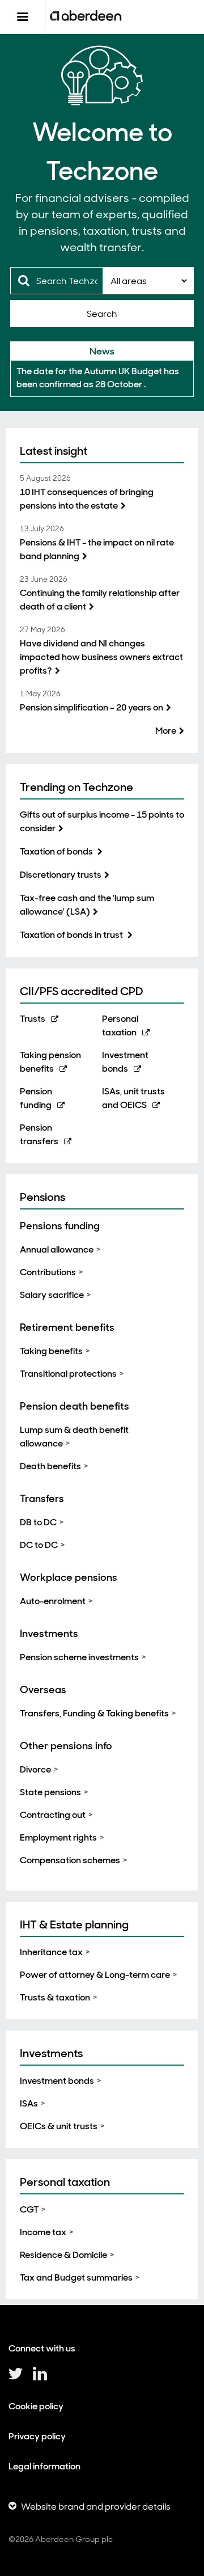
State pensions (50, 1792)
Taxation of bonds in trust (72, 935)
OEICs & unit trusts (59, 2126)
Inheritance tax (51, 1952)
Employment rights (58, 1837)
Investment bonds (57, 2081)
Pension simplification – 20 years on (92, 707)
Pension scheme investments (79, 1657)
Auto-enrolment (53, 1601)
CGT (29, 2209)
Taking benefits (51, 1351)
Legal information (44, 2466)
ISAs (29, 2103)
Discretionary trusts (61, 875)
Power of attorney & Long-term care (95, 1975)
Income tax (43, 2232)
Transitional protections (68, 1374)
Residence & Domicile (63, 2255)
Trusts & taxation (55, 1997)
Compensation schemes (70, 1860)
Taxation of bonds (57, 851)
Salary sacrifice (52, 1295)
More (166, 731)
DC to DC (39, 1545)
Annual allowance (57, 1249)
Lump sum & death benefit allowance (74, 1437)
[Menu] (22, 17)
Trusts (33, 1019)
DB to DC (38, 1522)
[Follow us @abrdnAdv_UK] (16, 2378)
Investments (51, 2053)
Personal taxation (65, 2182)
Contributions (48, 1272)
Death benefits (50, 1466)
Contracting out (53, 1815)
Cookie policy (36, 2406)
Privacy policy (37, 2436)
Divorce (35, 1769)
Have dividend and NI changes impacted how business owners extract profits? (101, 657)
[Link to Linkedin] (40, 2378)
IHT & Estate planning (74, 1924)
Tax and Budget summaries (76, 2277)
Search (102, 314)
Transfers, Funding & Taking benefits (94, 1713)
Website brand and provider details (96, 2507)
